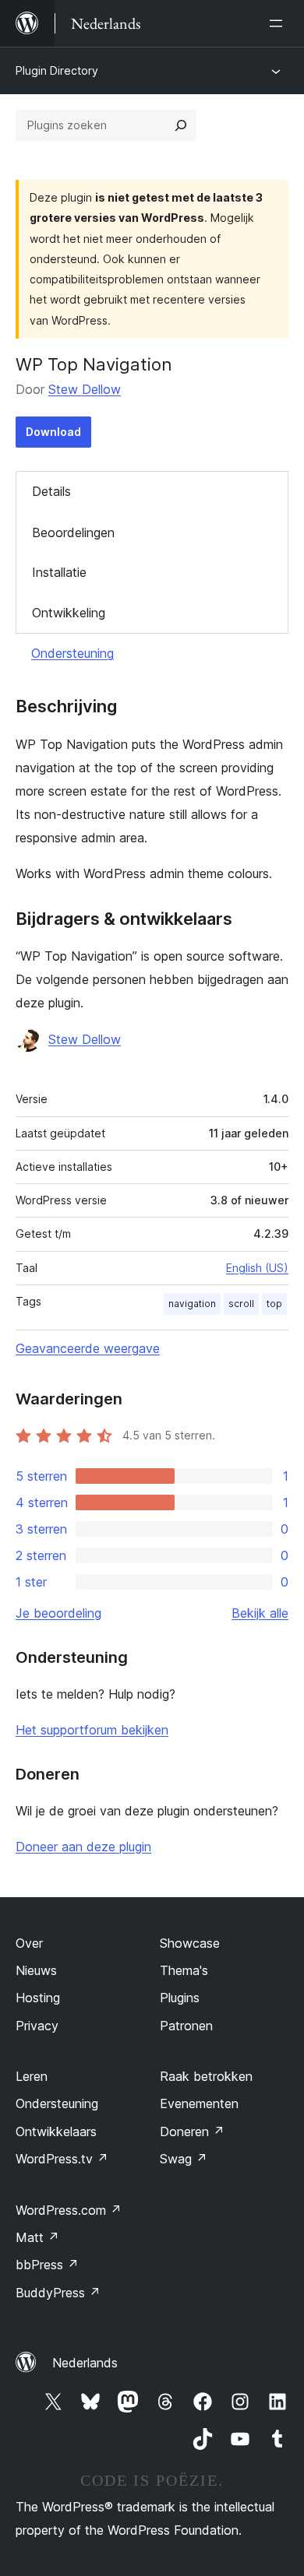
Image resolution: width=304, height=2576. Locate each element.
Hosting (38, 1998)
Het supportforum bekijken (92, 1730)
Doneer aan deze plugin (83, 1847)
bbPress (47, 2265)
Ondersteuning (72, 653)
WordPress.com (69, 2210)
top (274, 1304)
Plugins (180, 1998)
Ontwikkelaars (56, 2131)
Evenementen (199, 2103)
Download (53, 432)
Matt (37, 2237)
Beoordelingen (73, 532)
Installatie (59, 572)
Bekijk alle (260, 1613)
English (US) (257, 1268)
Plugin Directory (57, 70)
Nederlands (85, 2363)
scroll (241, 1304)
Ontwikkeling (69, 613)
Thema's (184, 1970)
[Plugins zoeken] (181, 125)
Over (29, 1943)
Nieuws (36, 1970)
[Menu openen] (279, 23)
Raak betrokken (206, 2076)
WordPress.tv (62, 2159)
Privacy (37, 2026)
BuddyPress (58, 2293)
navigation (192, 1304)
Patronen (186, 2026)
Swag (184, 2159)
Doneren (192, 2131)
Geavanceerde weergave (88, 1348)
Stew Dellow (85, 389)
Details (51, 491)
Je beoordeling (58, 1613)
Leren (32, 2076)
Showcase (190, 1943)
